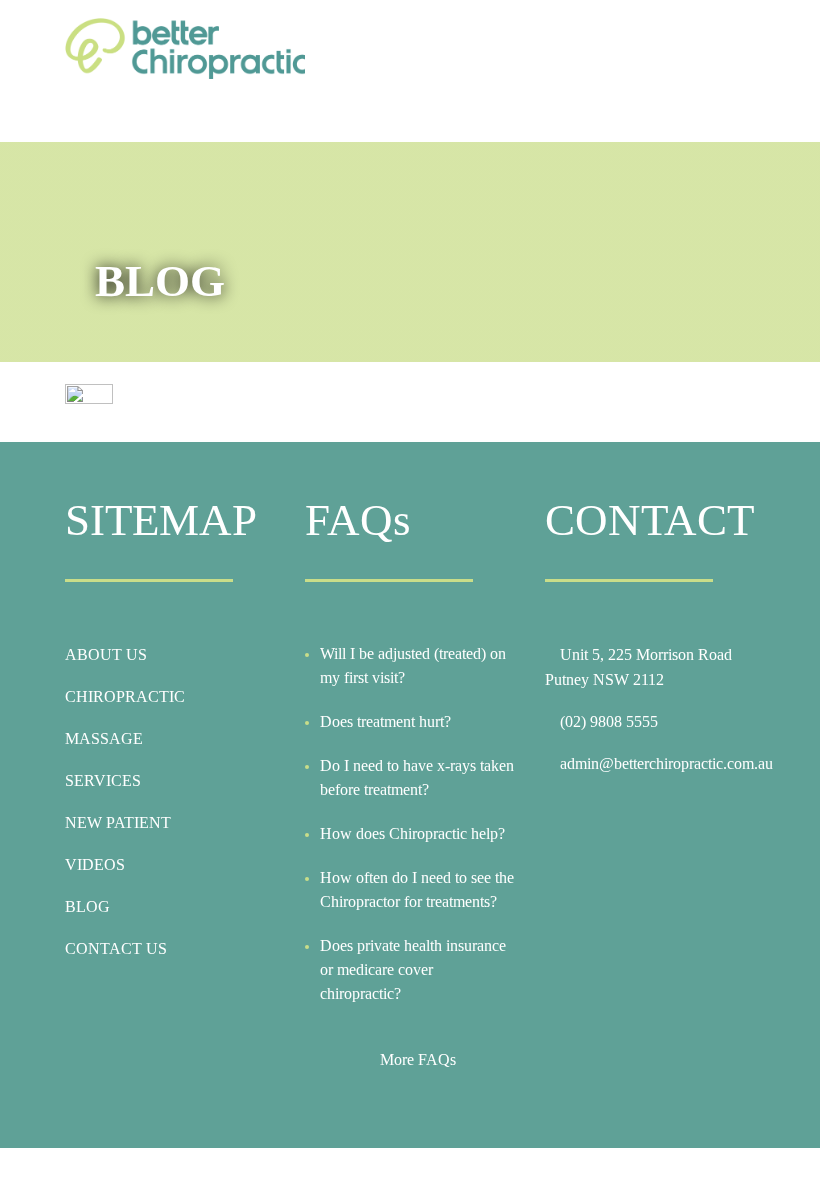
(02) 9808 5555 (609, 721)
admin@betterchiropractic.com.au (666, 763)
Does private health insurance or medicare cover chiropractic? (413, 969)
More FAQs (418, 1059)
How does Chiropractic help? (412, 833)
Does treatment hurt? (385, 721)
